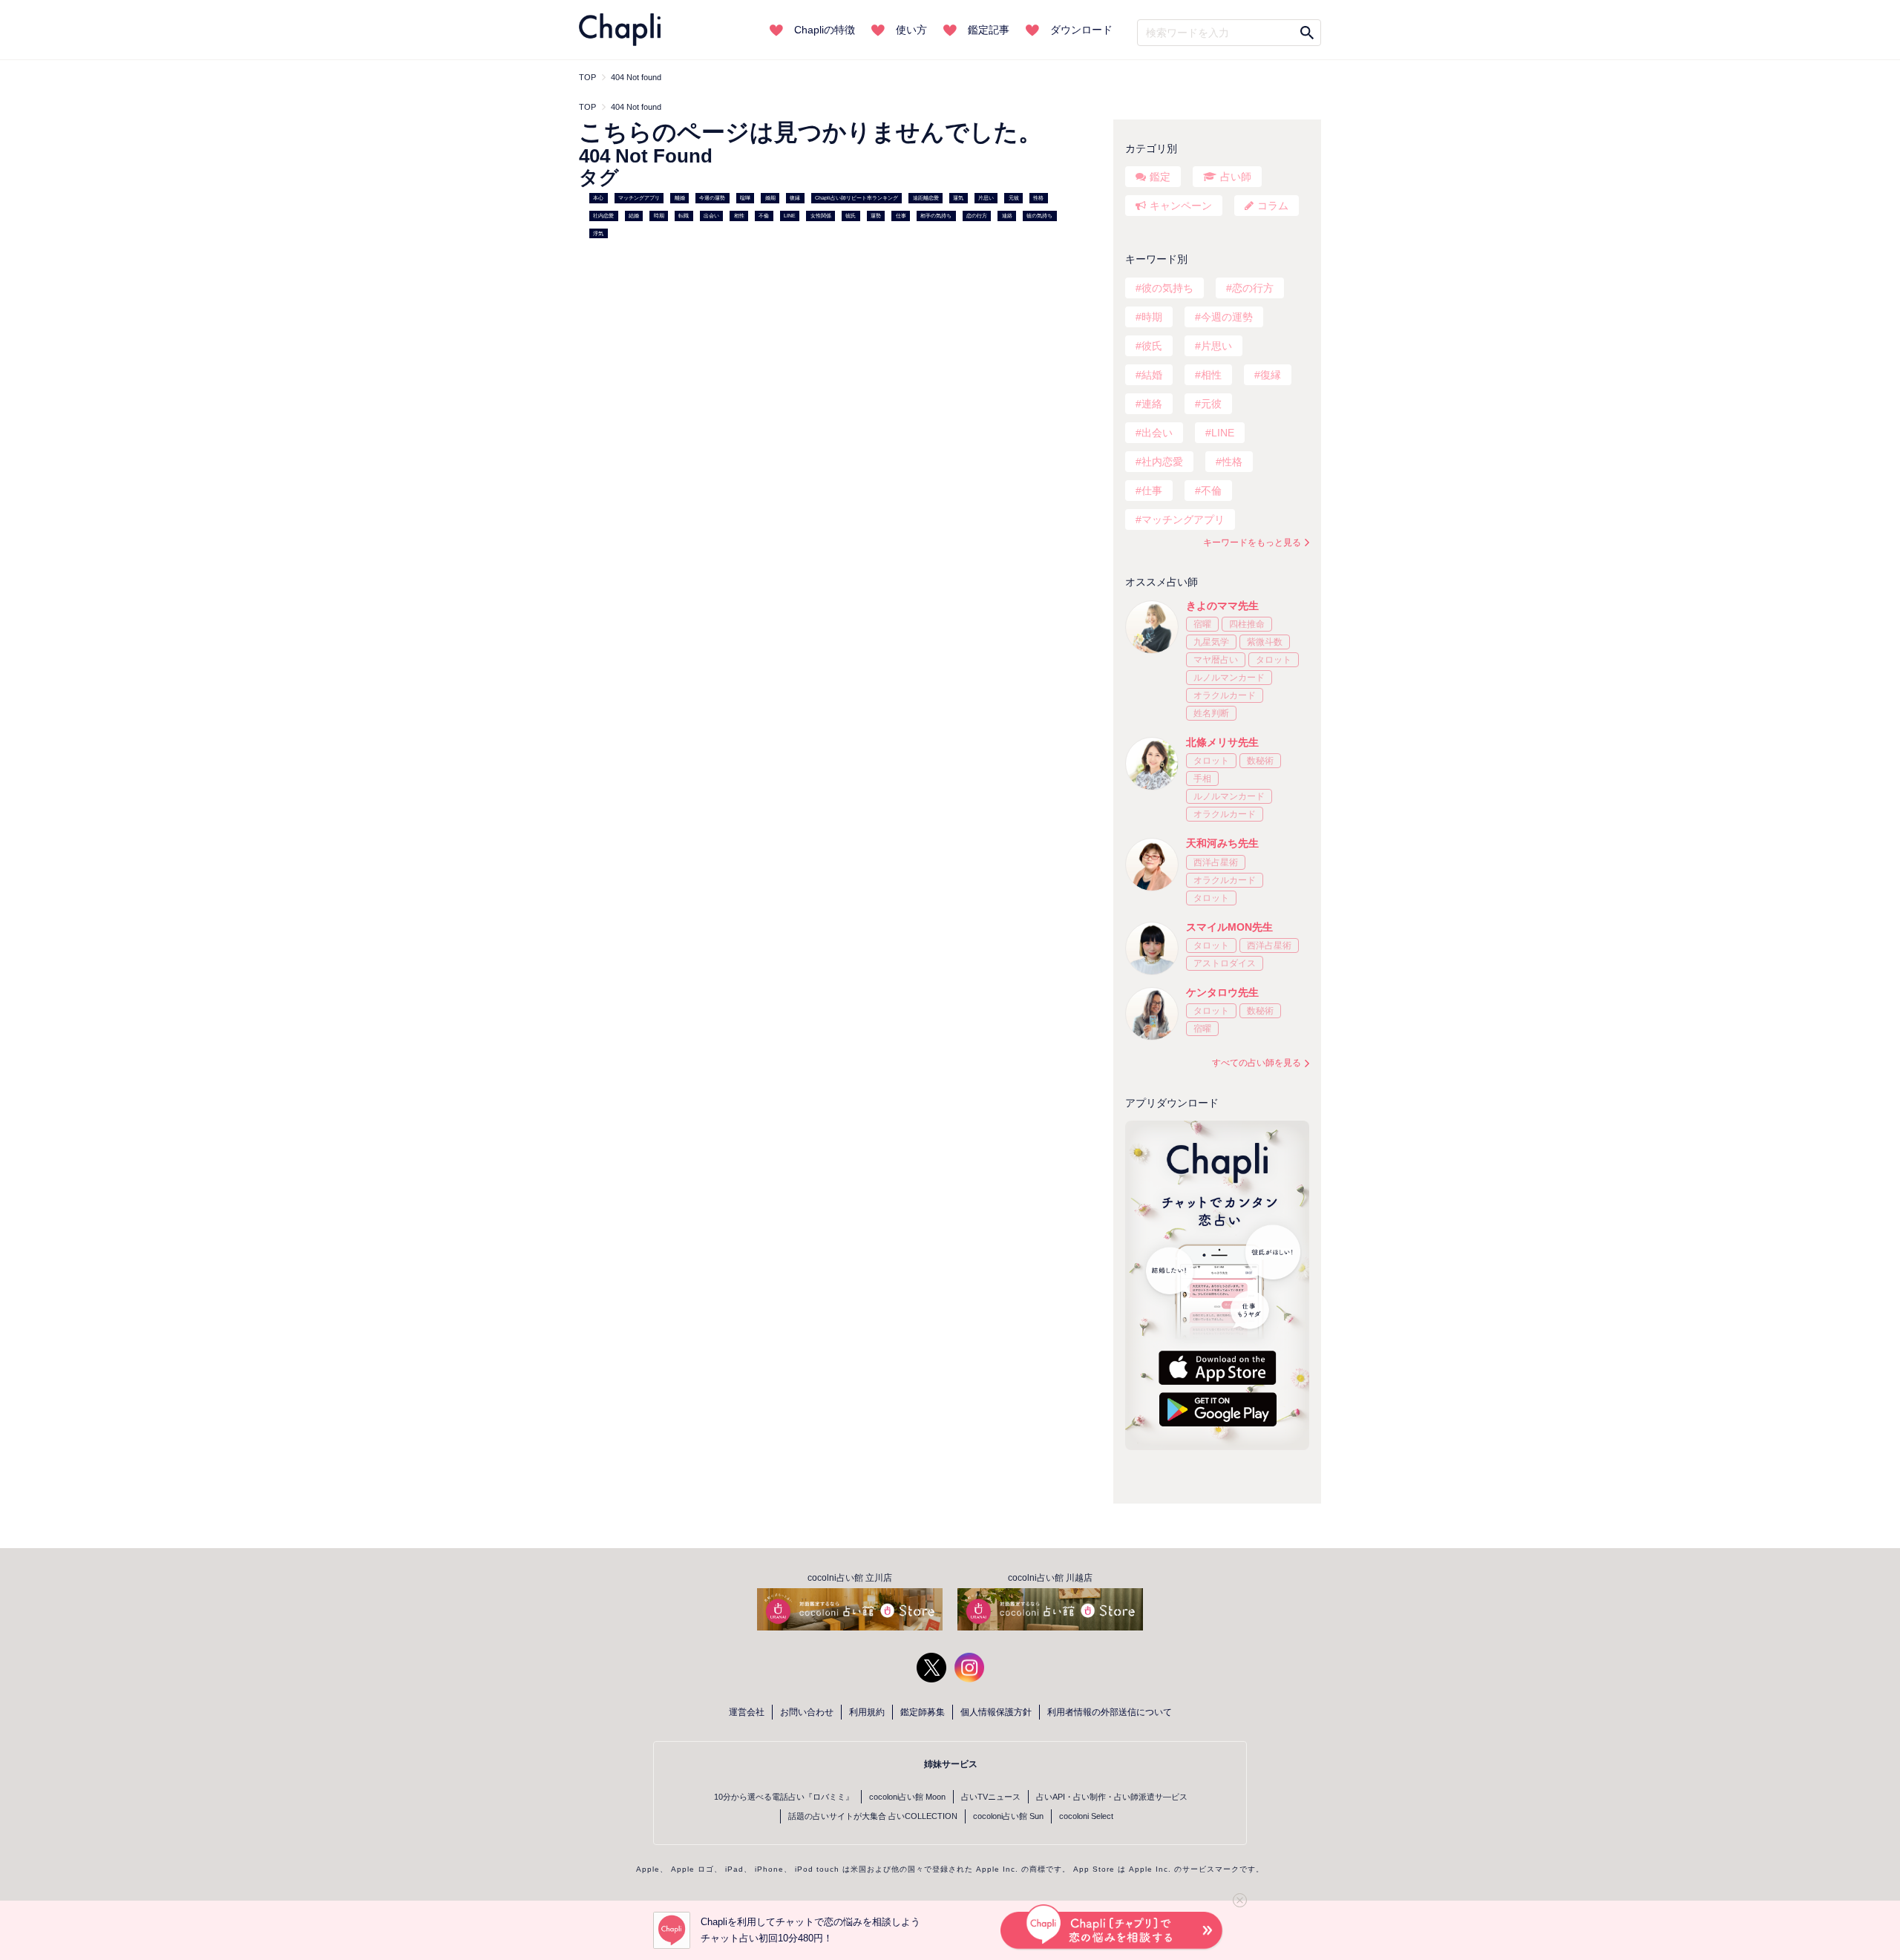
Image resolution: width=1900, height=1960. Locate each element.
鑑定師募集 (923, 1712)
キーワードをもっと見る (1252, 543)
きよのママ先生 (1222, 606)
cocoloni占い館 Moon (907, 1797)
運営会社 (747, 1712)
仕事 (901, 216)
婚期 (770, 198)
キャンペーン (1181, 206)
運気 (958, 198)
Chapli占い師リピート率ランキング (856, 198)
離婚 (680, 198)
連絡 (1007, 216)
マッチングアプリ (639, 198)
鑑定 (1160, 177)
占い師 (1236, 177)
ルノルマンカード (1229, 678)
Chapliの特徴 (825, 30)
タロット (1274, 660)
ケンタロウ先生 (1222, 992)
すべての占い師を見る (1257, 1063)
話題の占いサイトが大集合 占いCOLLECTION (873, 1816)
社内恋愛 (603, 216)
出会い (711, 216)
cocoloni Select (1086, 1816)
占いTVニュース (991, 1797)
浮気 (598, 233)
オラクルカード (1225, 695)
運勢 (876, 216)
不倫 (764, 216)
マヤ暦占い (1216, 660)
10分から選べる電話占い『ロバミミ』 (784, 1797)
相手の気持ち (936, 216)
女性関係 (821, 216)
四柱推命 (1247, 624)
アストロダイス (1225, 963)
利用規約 (867, 1712)
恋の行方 (977, 216)
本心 (598, 198)
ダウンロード (1081, 30)
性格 (1038, 198)
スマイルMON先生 (1229, 927)
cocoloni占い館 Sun (1008, 1816)
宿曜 (1202, 624)
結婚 (634, 216)
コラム (1273, 206)
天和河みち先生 (1222, 843)
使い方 (911, 30)
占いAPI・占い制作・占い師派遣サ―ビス (1112, 1797)
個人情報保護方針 (996, 1712)
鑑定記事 (989, 30)
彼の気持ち (1039, 216)
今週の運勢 (712, 198)
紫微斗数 (1265, 642)
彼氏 (851, 216)
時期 (659, 216)
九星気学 (1211, 642)
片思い (986, 198)
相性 (739, 216)
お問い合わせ (807, 1712)
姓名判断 (1211, 713)
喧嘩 (745, 198)
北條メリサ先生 (1222, 742)
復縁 (795, 198)
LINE (790, 216)
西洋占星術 (1216, 862)
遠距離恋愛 (926, 198)
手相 (1202, 779)
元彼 (1014, 198)
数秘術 (1260, 761)
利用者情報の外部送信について (1110, 1712)
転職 (684, 216)
